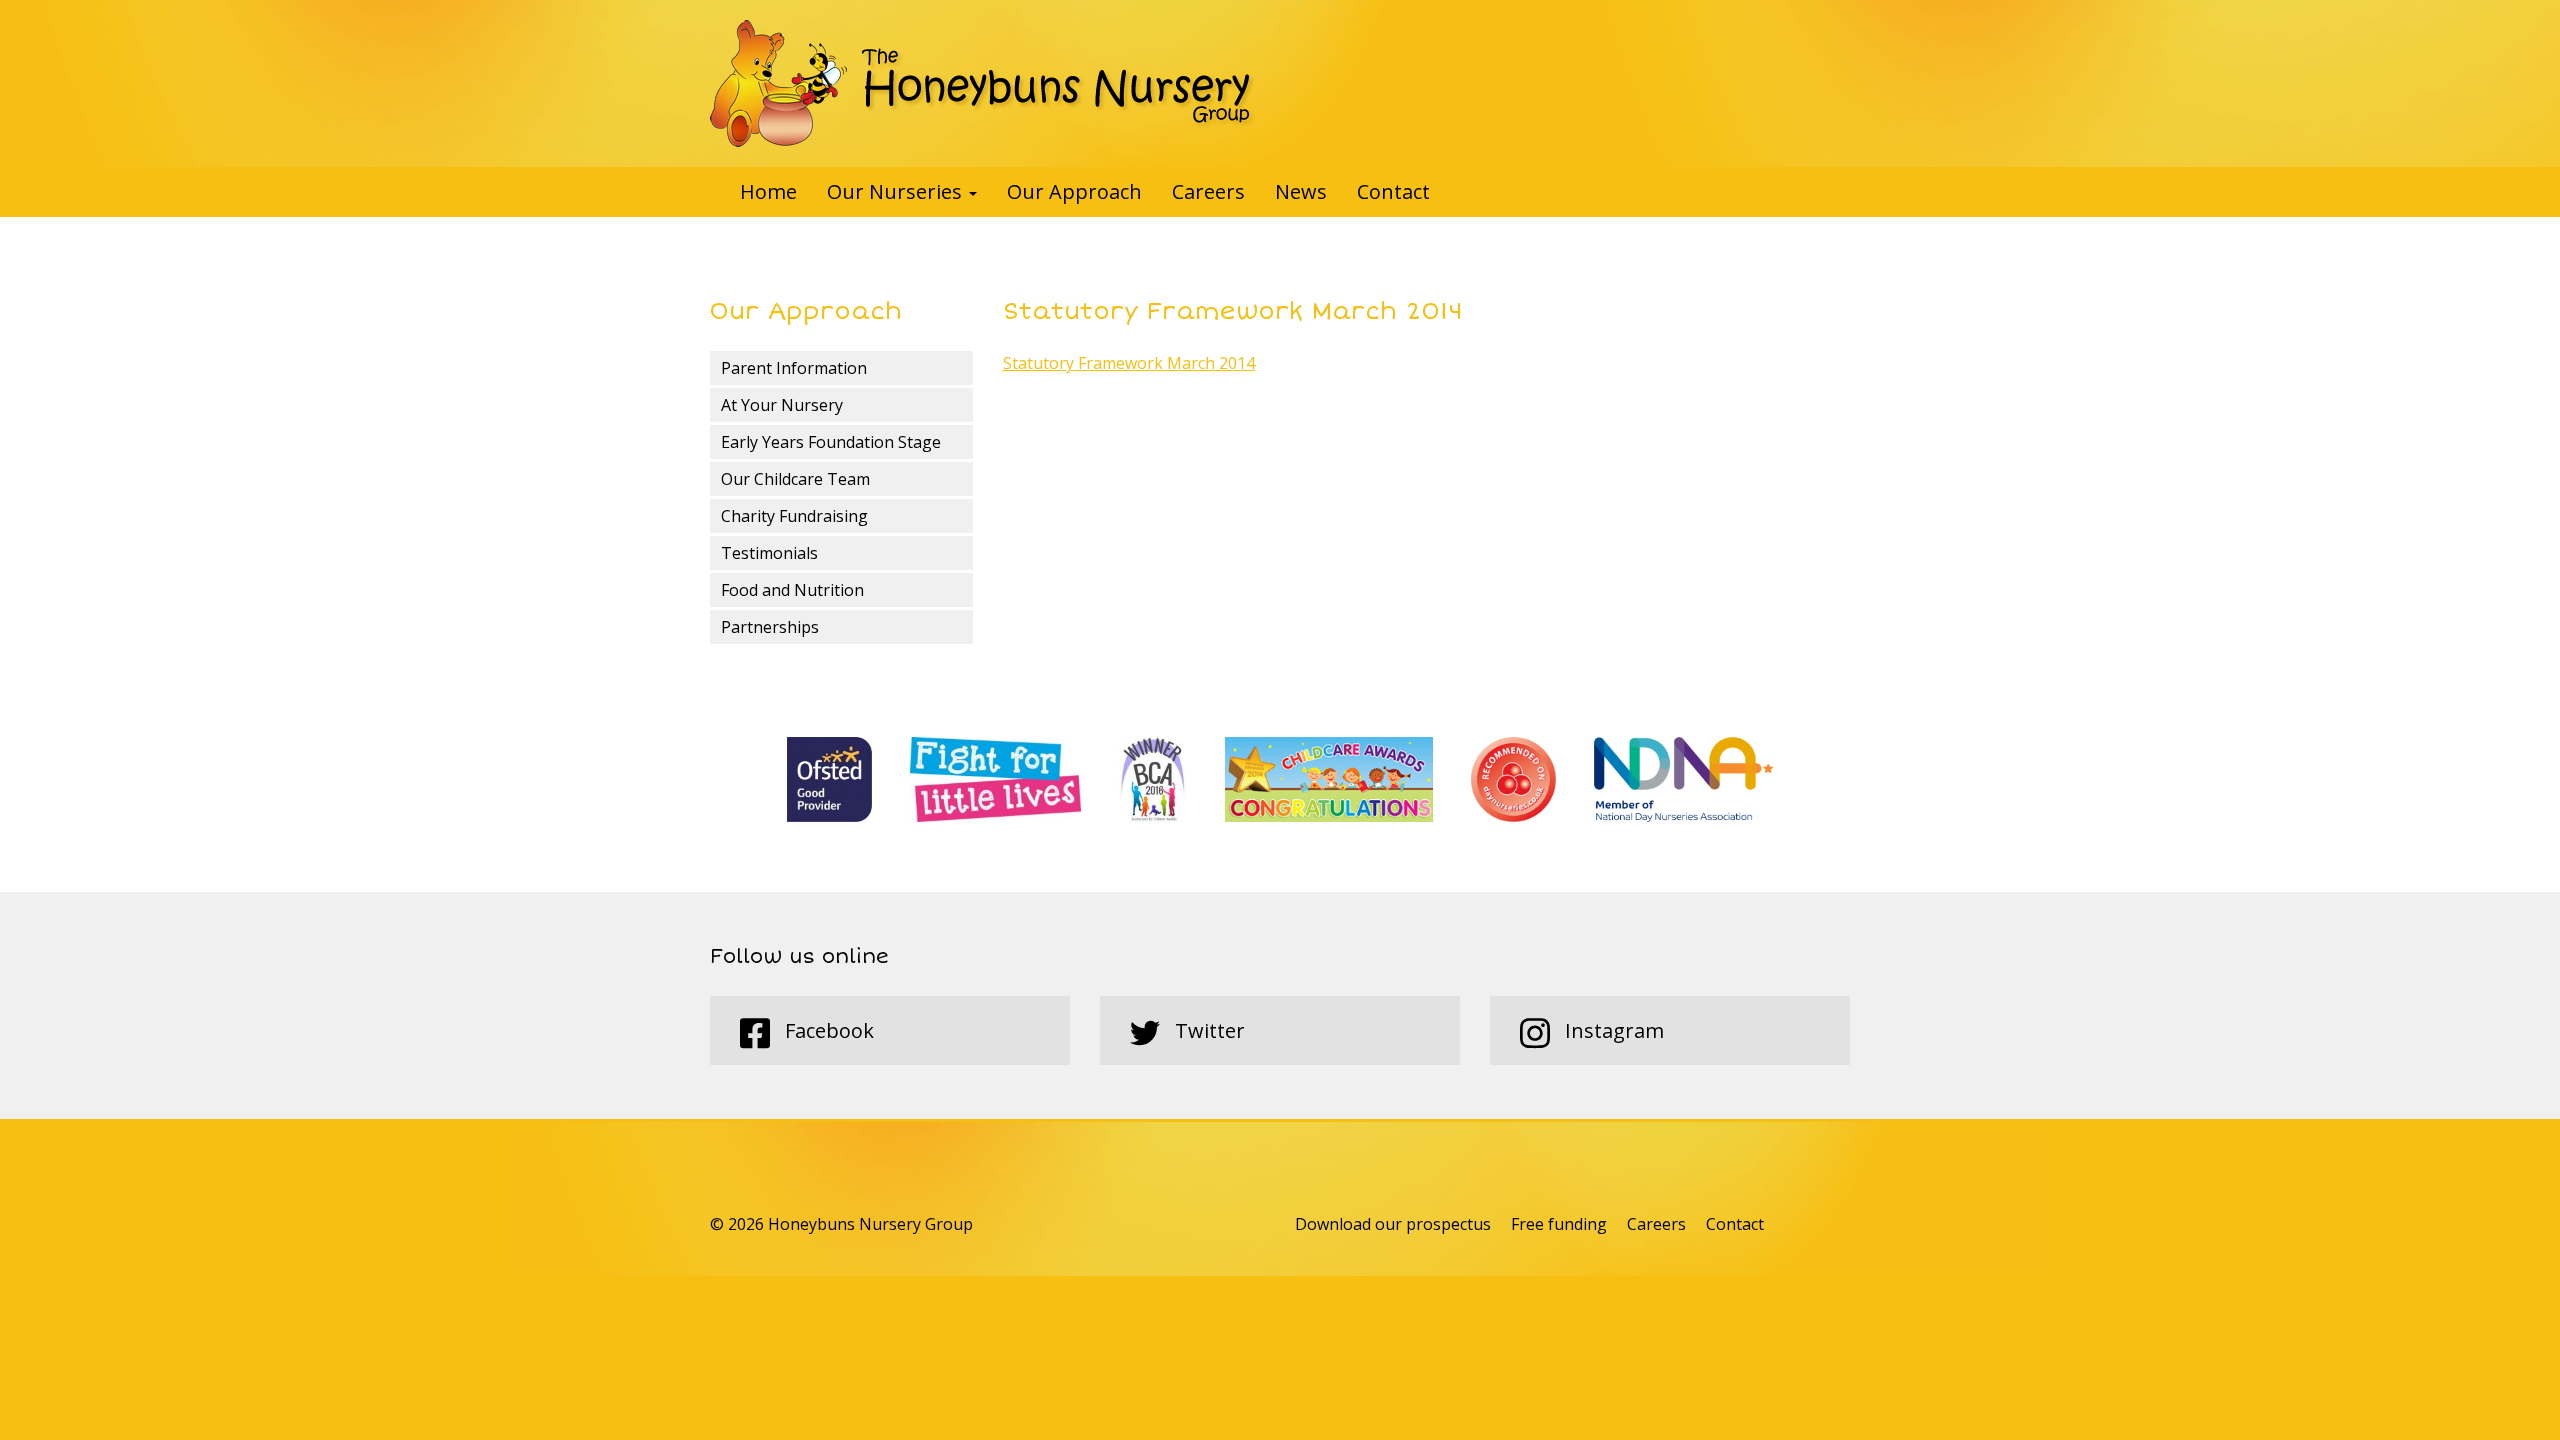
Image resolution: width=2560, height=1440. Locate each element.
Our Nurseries (897, 191)
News (1301, 191)
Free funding (1559, 1224)
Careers (1208, 191)
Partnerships (770, 627)
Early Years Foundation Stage (831, 442)
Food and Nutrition (792, 590)
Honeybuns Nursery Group (982, 83)
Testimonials (769, 553)
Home (768, 191)
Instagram (1612, 1030)
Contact (1393, 191)
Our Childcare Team (795, 479)
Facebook (827, 1030)
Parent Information (794, 368)
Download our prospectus (1393, 1224)
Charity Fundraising (794, 516)
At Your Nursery (782, 405)
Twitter (1207, 1030)
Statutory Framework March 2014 (1129, 363)
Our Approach (1074, 191)
